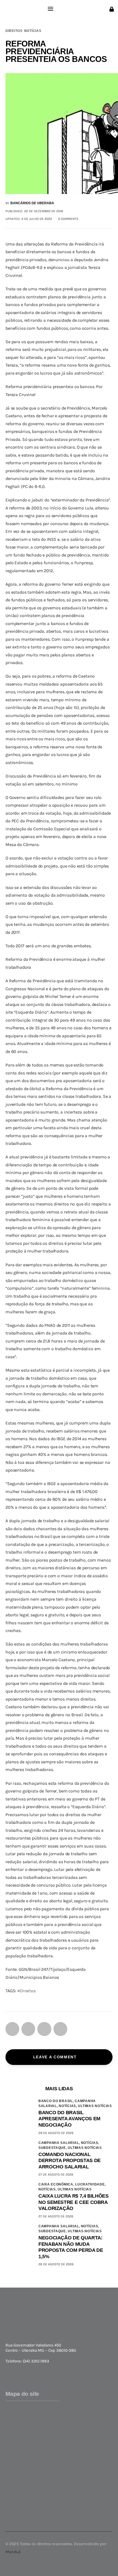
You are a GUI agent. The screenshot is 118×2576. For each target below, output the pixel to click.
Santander (16, 2477)
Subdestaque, (53, 2148)
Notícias (33, 31)
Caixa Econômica (23, 2466)
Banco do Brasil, (57, 2101)
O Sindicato (17, 2415)
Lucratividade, (90, 2184)
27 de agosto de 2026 (56, 2174)
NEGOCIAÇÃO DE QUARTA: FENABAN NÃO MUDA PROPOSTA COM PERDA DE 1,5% (71, 2247)
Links (11, 2500)
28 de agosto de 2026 (56, 2133)
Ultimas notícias (95, 2106)
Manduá (13, 2552)
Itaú (9, 2471)
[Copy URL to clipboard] (60, 2029)
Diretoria (14, 2420)
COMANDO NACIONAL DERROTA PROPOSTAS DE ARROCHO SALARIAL (70, 2161)
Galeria (12, 2495)
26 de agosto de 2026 (56, 2264)
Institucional (18, 2409)
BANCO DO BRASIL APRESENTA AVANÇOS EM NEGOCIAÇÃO (69, 2119)
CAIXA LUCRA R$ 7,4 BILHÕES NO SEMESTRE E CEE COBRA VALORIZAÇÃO (74, 2202)
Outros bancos (20, 2482)
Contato (13, 2511)
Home (11, 2404)
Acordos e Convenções (27, 2426)
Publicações (17, 2506)
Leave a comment (56, 2057)
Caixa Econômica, (57, 2184)
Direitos (14, 31)
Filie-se (12, 2437)
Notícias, (68, 2106)
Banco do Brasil (21, 2455)
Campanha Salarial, (60, 2143)
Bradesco (15, 2460)
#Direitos (26, 1991)
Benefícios (16, 2431)
